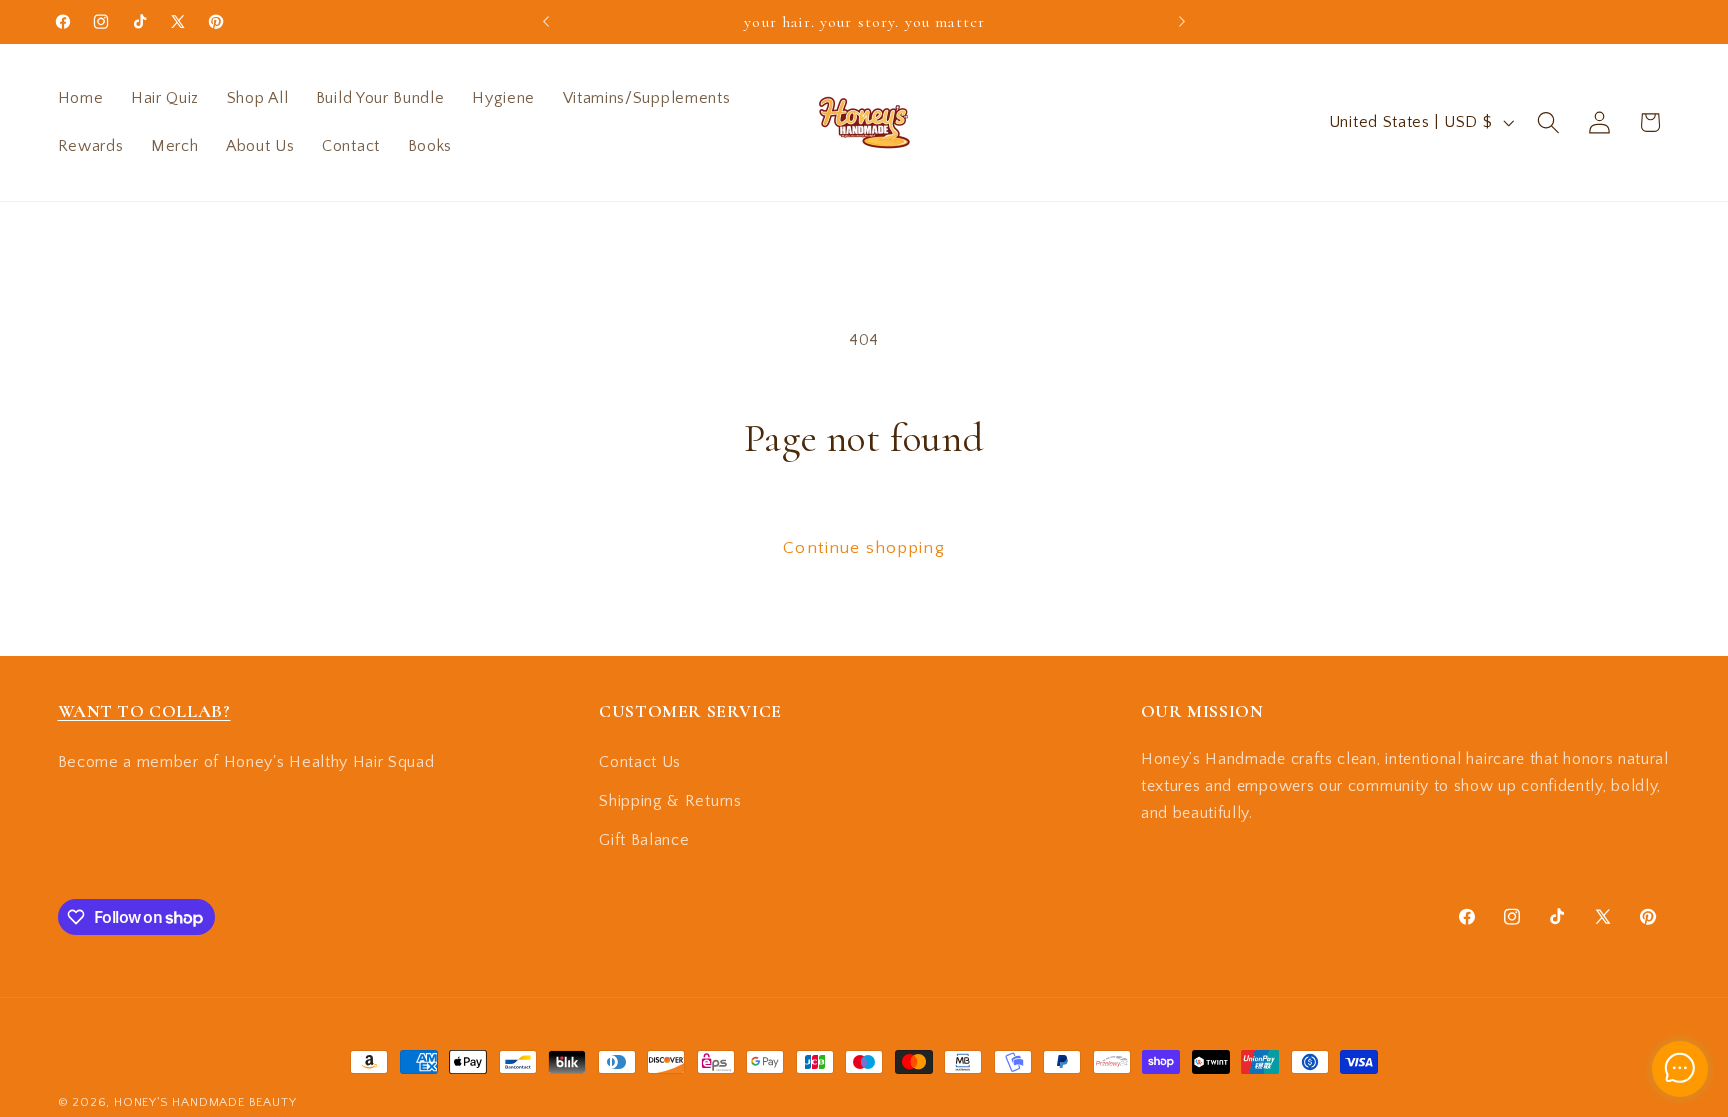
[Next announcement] (1182, 22)
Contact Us (640, 762)
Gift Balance (644, 840)
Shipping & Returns (670, 801)
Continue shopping (864, 547)
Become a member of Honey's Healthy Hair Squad (246, 762)
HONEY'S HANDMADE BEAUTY (205, 1102)
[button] (1548, 122)
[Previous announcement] (546, 22)
